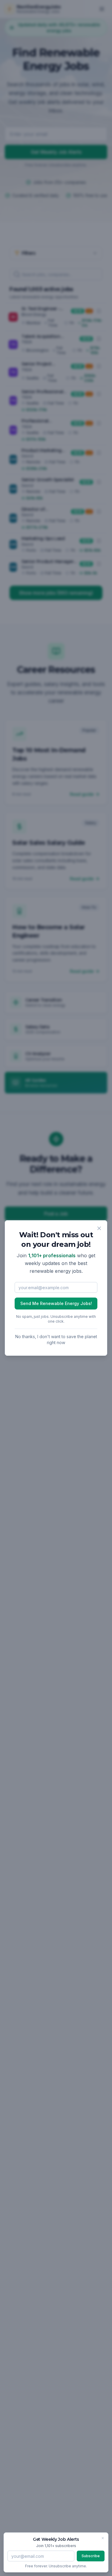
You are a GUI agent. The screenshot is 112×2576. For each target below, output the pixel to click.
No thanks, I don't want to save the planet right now (56, 1339)
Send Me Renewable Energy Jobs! (56, 1303)
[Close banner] (103, 2538)
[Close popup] (99, 1228)
